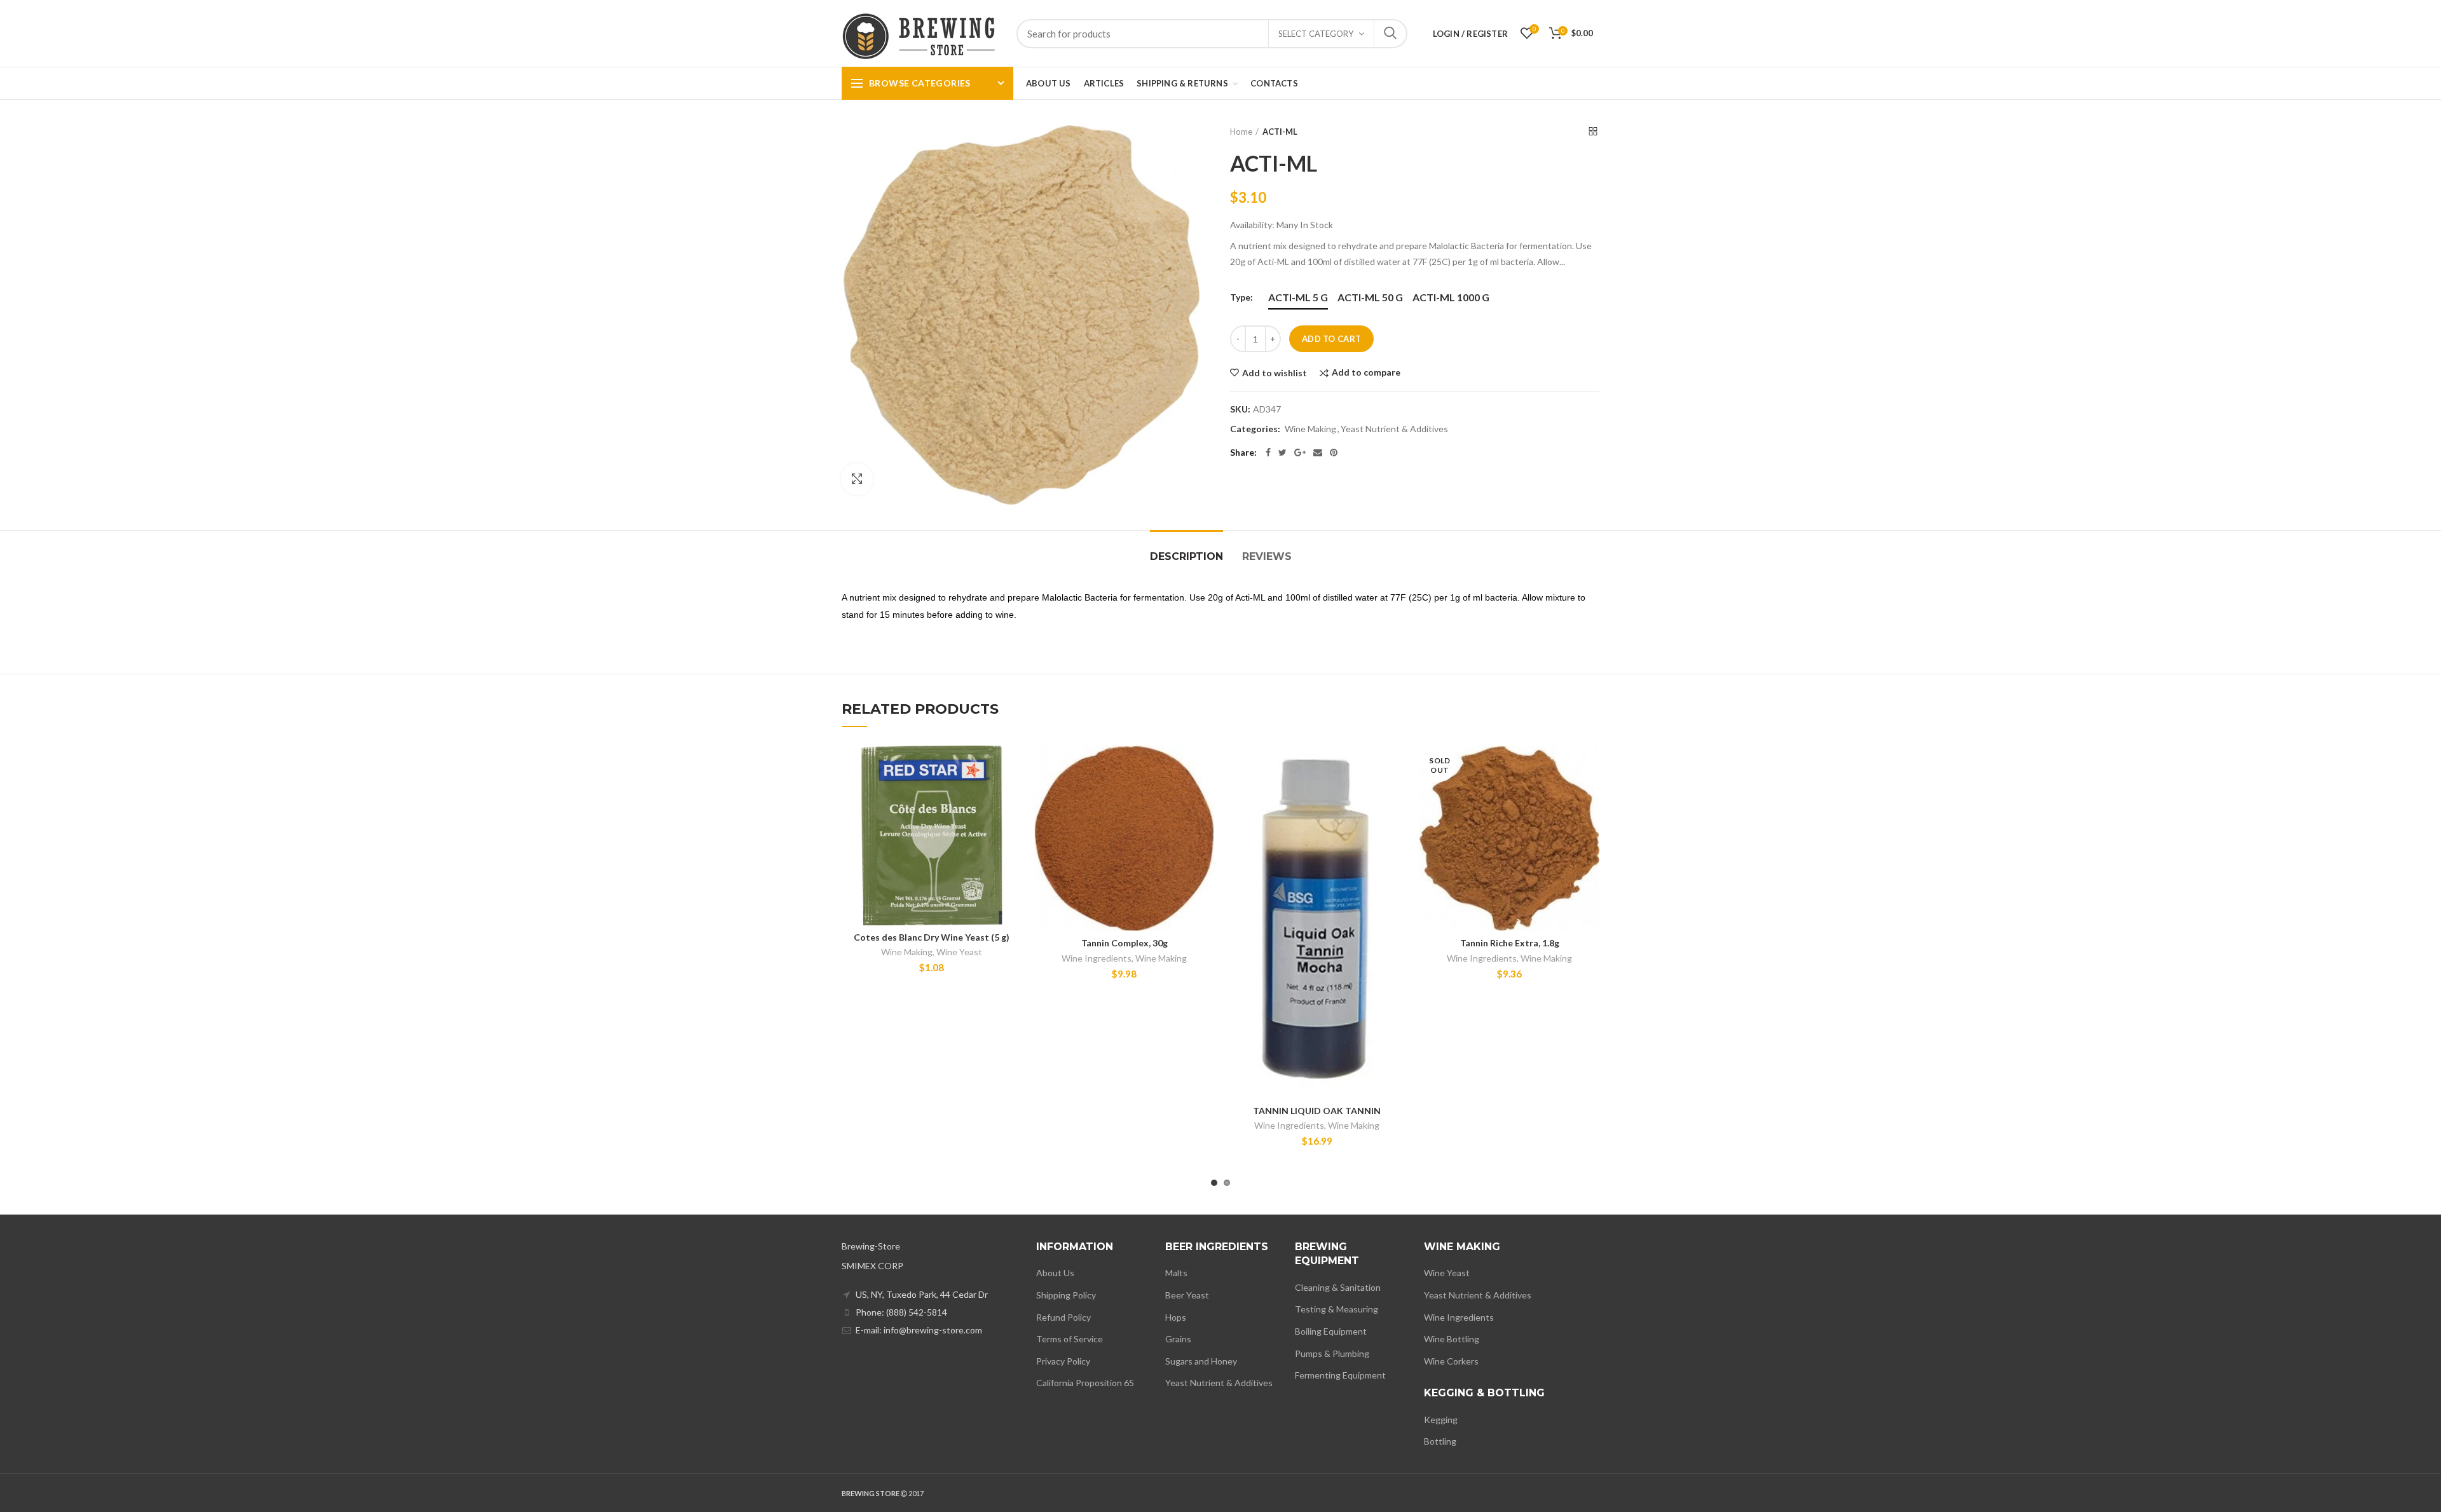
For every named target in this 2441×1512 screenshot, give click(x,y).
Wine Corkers (1451, 1361)
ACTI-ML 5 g (1298, 297)
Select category (1316, 34)
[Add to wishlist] (1012, 766)
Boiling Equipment (1331, 1331)
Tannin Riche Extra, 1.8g (1510, 943)
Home (1241, 132)
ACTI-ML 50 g (1370, 297)
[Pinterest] (1334, 453)
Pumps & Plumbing (1332, 1353)
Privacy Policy (1063, 1361)
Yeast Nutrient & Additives (1394, 429)
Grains (1178, 1339)
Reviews (1267, 556)
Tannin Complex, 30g (1125, 943)
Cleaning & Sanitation (1338, 1287)
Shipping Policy (1066, 1295)
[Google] (1300, 453)
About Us (1055, 1273)
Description (1186, 556)
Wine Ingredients (1097, 958)
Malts (1176, 1273)
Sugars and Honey (1201, 1361)
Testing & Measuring (1337, 1309)
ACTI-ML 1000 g (1451, 297)
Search (1390, 34)
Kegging (1441, 1420)
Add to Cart (1331, 339)
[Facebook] (1268, 453)
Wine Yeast (959, 952)
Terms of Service (1070, 1339)
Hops (1176, 1317)
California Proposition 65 (1085, 1383)
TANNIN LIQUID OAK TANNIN (1317, 1111)
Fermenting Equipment (1340, 1375)
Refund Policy (1063, 1317)
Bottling (1440, 1441)
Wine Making (1310, 429)
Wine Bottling (1452, 1339)
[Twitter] (1282, 453)
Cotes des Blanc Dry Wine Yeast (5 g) (932, 937)
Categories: (1255, 429)
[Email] (1318, 453)
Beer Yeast (1187, 1295)
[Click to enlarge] (857, 479)
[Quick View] (1012, 823)
